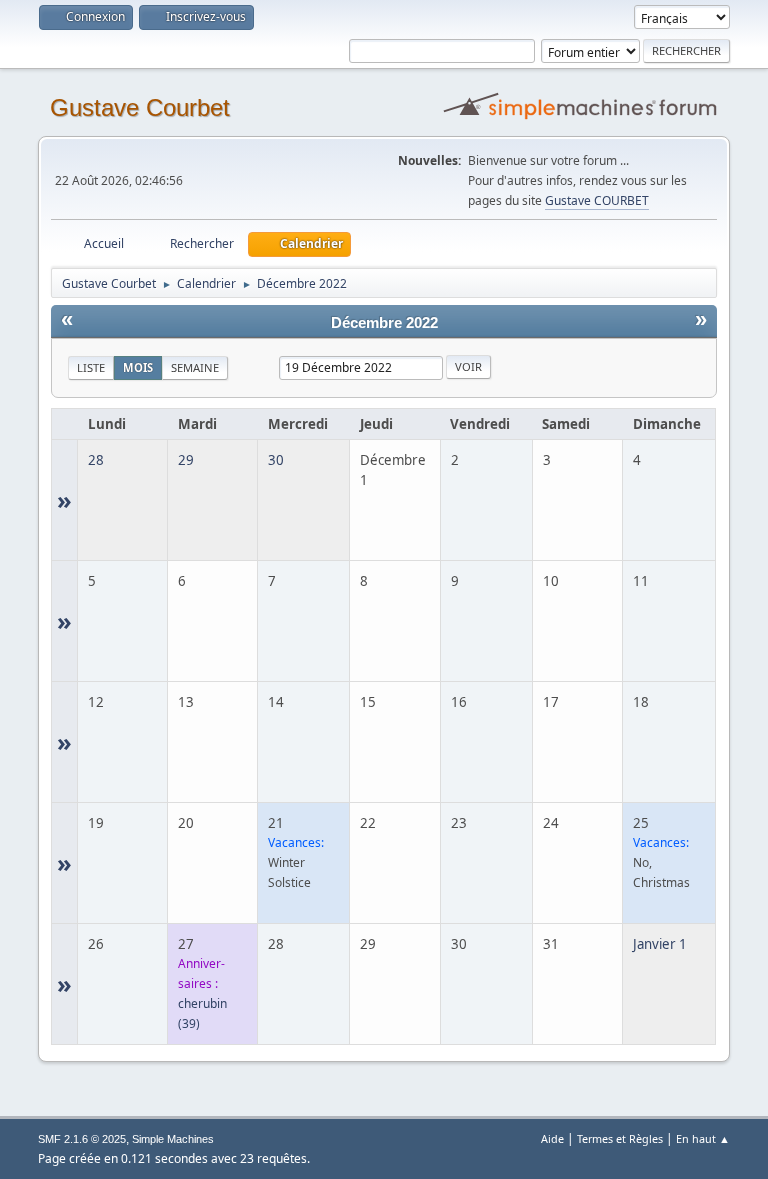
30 (276, 460)
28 (96, 460)
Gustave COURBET (597, 200)
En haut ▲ (703, 1138)
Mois (138, 367)
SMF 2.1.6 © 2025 (82, 1139)
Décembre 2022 (384, 323)
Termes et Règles (620, 1138)
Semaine (195, 367)
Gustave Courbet (140, 107)
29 (186, 460)
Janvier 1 (660, 944)
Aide (552, 1138)
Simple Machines (173, 1139)
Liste (91, 367)
